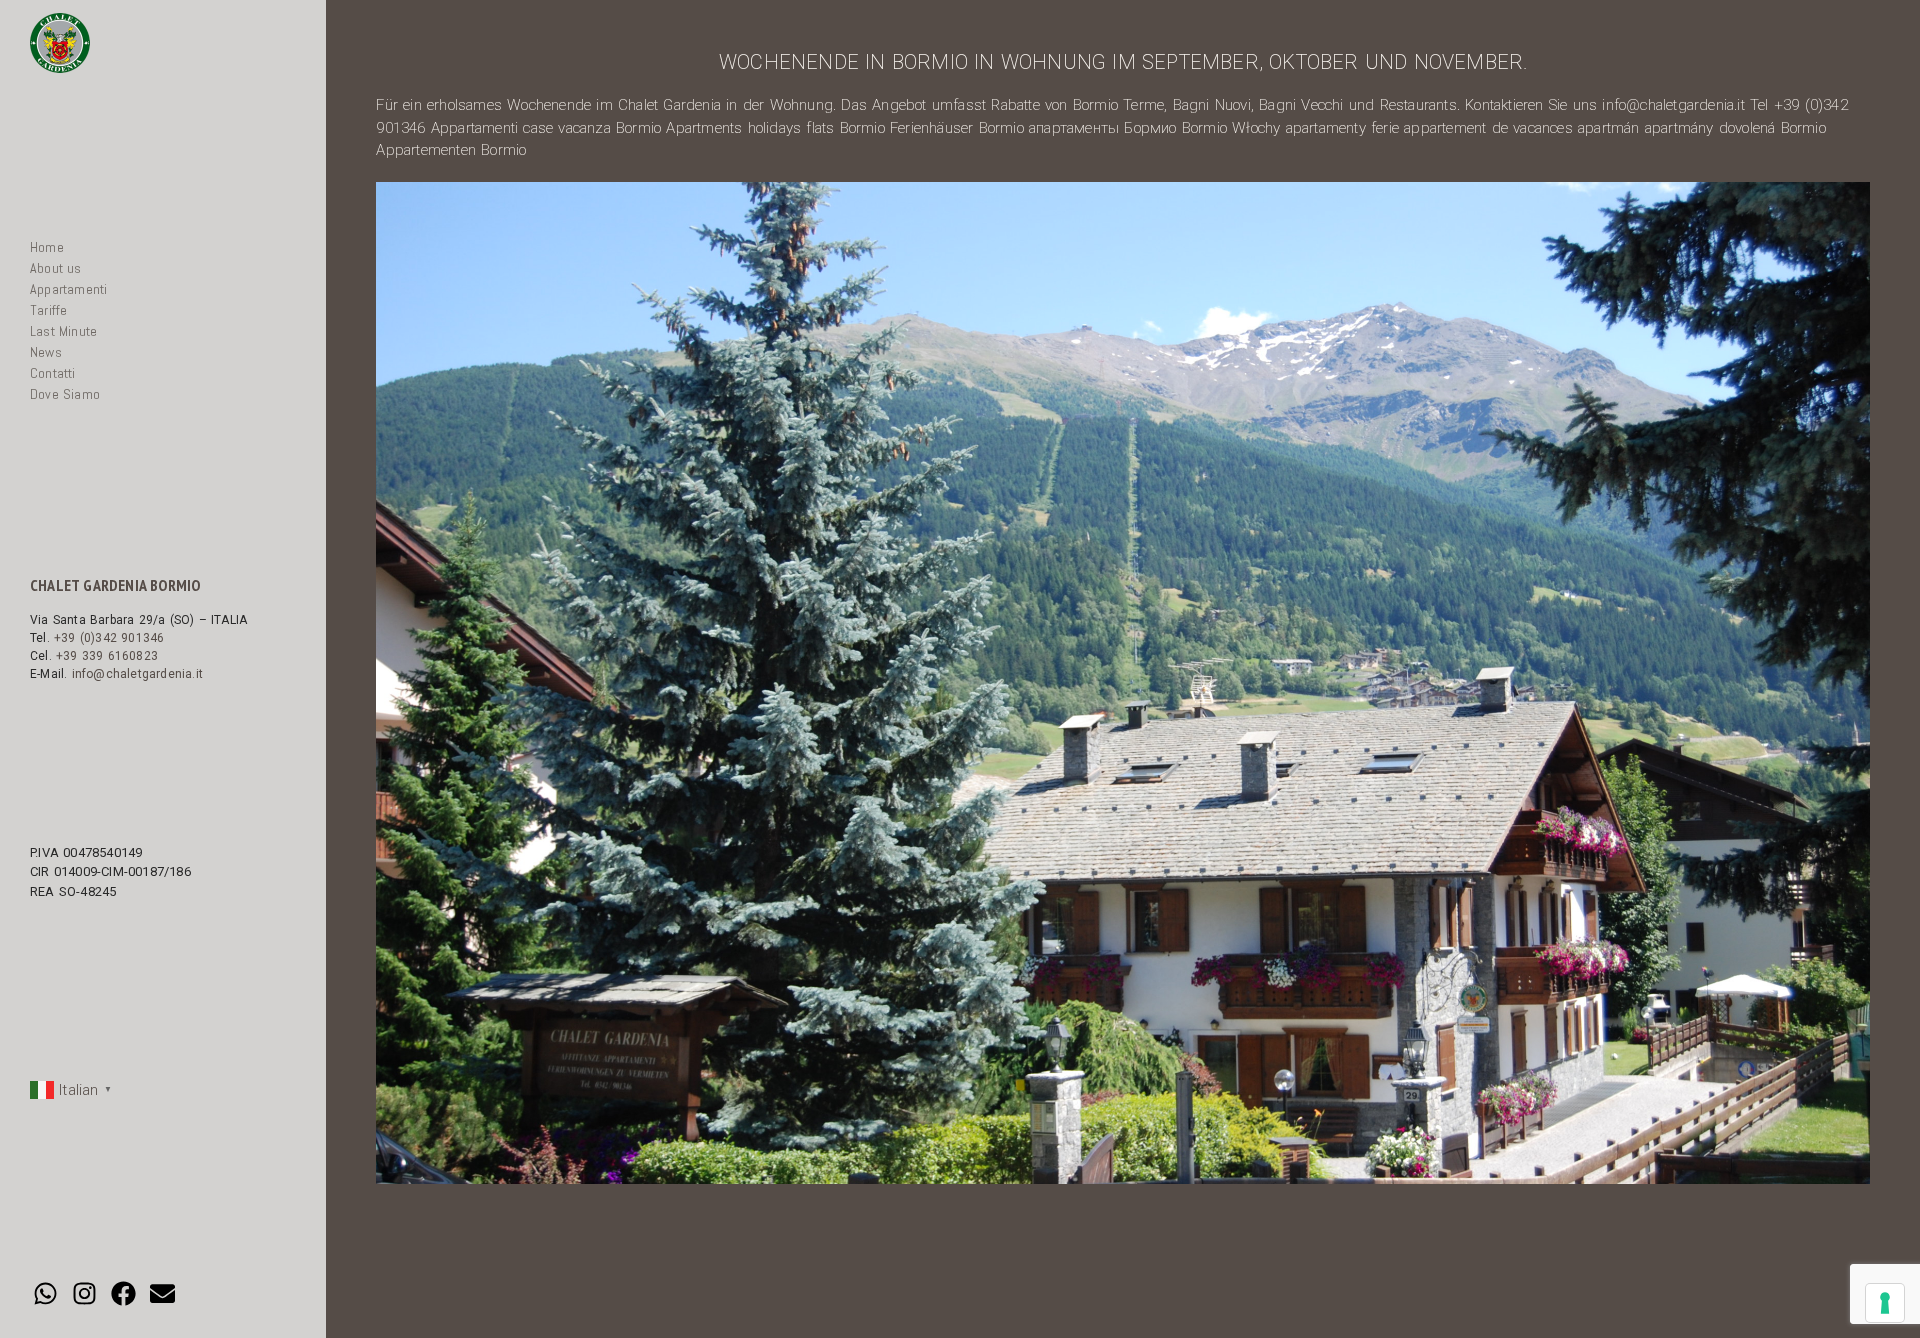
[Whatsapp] (45, 1293)
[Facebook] (123, 1293)
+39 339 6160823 (107, 656)
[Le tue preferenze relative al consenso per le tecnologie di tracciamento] (1885, 1303)
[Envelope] (163, 1293)
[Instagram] (84, 1293)
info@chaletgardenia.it (137, 674)
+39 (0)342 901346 (109, 638)
